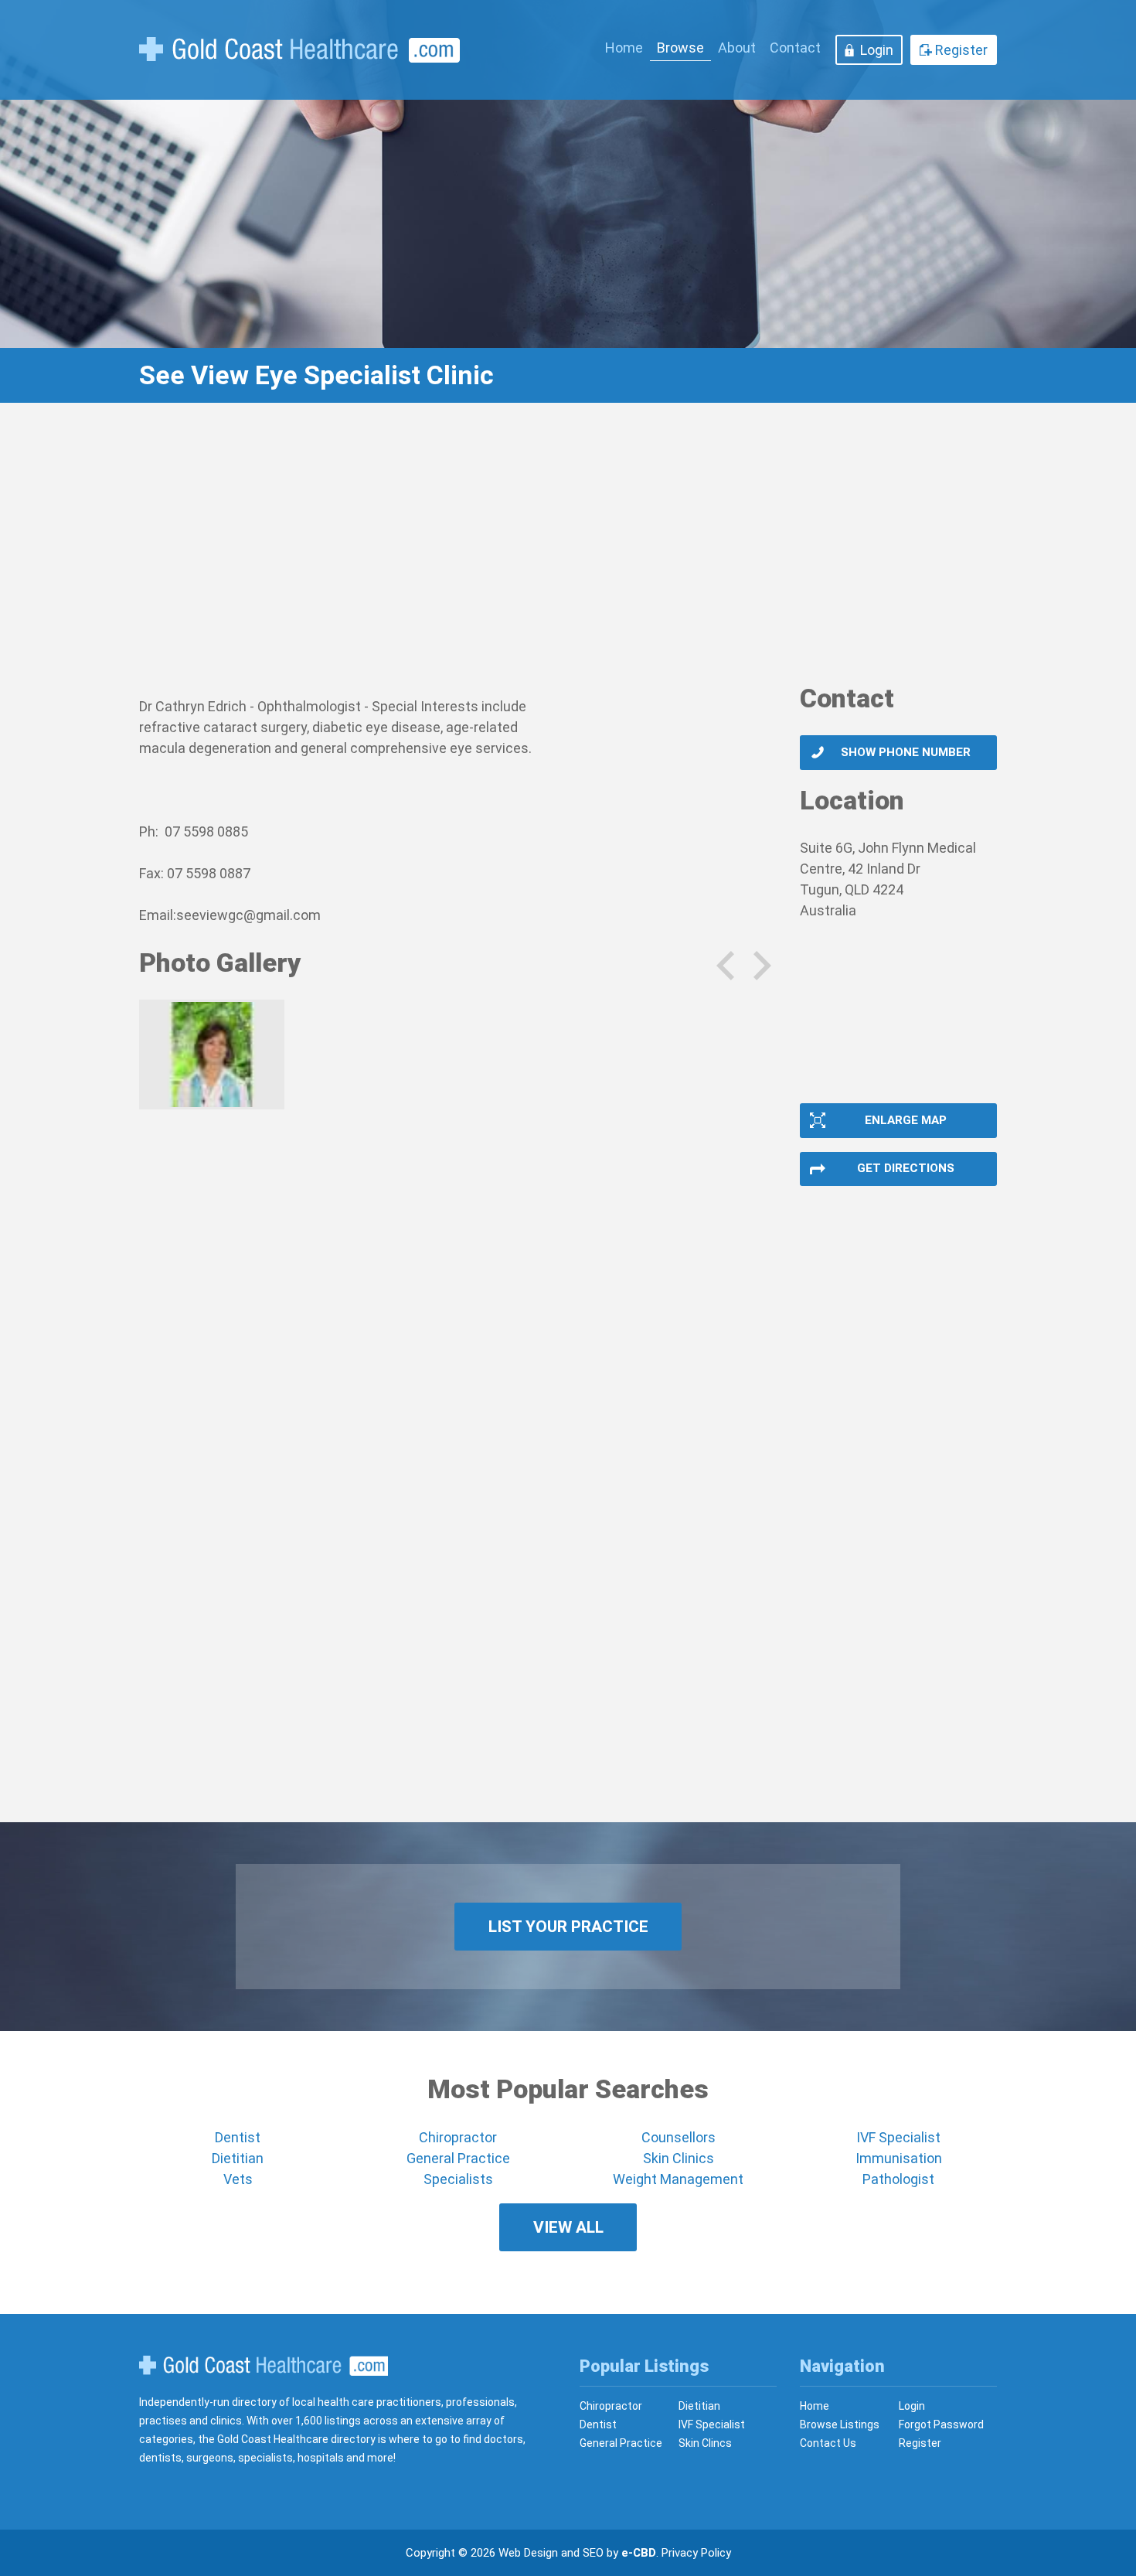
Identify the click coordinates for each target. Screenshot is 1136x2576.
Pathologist (898, 2179)
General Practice (458, 2158)
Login (877, 50)
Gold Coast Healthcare (264, 2366)
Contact (795, 48)
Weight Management (678, 2179)
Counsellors (679, 2137)
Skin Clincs (705, 2443)
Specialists (458, 2179)
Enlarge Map (906, 1120)
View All (568, 2227)
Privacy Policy (696, 2553)
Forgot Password (941, 2424)
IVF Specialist (898, 2137)
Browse (680, 48)
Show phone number (906, 752)
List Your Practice (568, 1927)
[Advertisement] (568, 553)
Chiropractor (458, 2137)
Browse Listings (840, 2424)
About (737, 48)
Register (961, 50)
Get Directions (906, 1168)
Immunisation (899, 2158)
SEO (593, 2553)
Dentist (238, 2137)
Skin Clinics (679, 2158)
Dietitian (238, 2158)
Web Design (528, 2553)
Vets (238, 2179)
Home (624, 48)
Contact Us (828, 2443)
